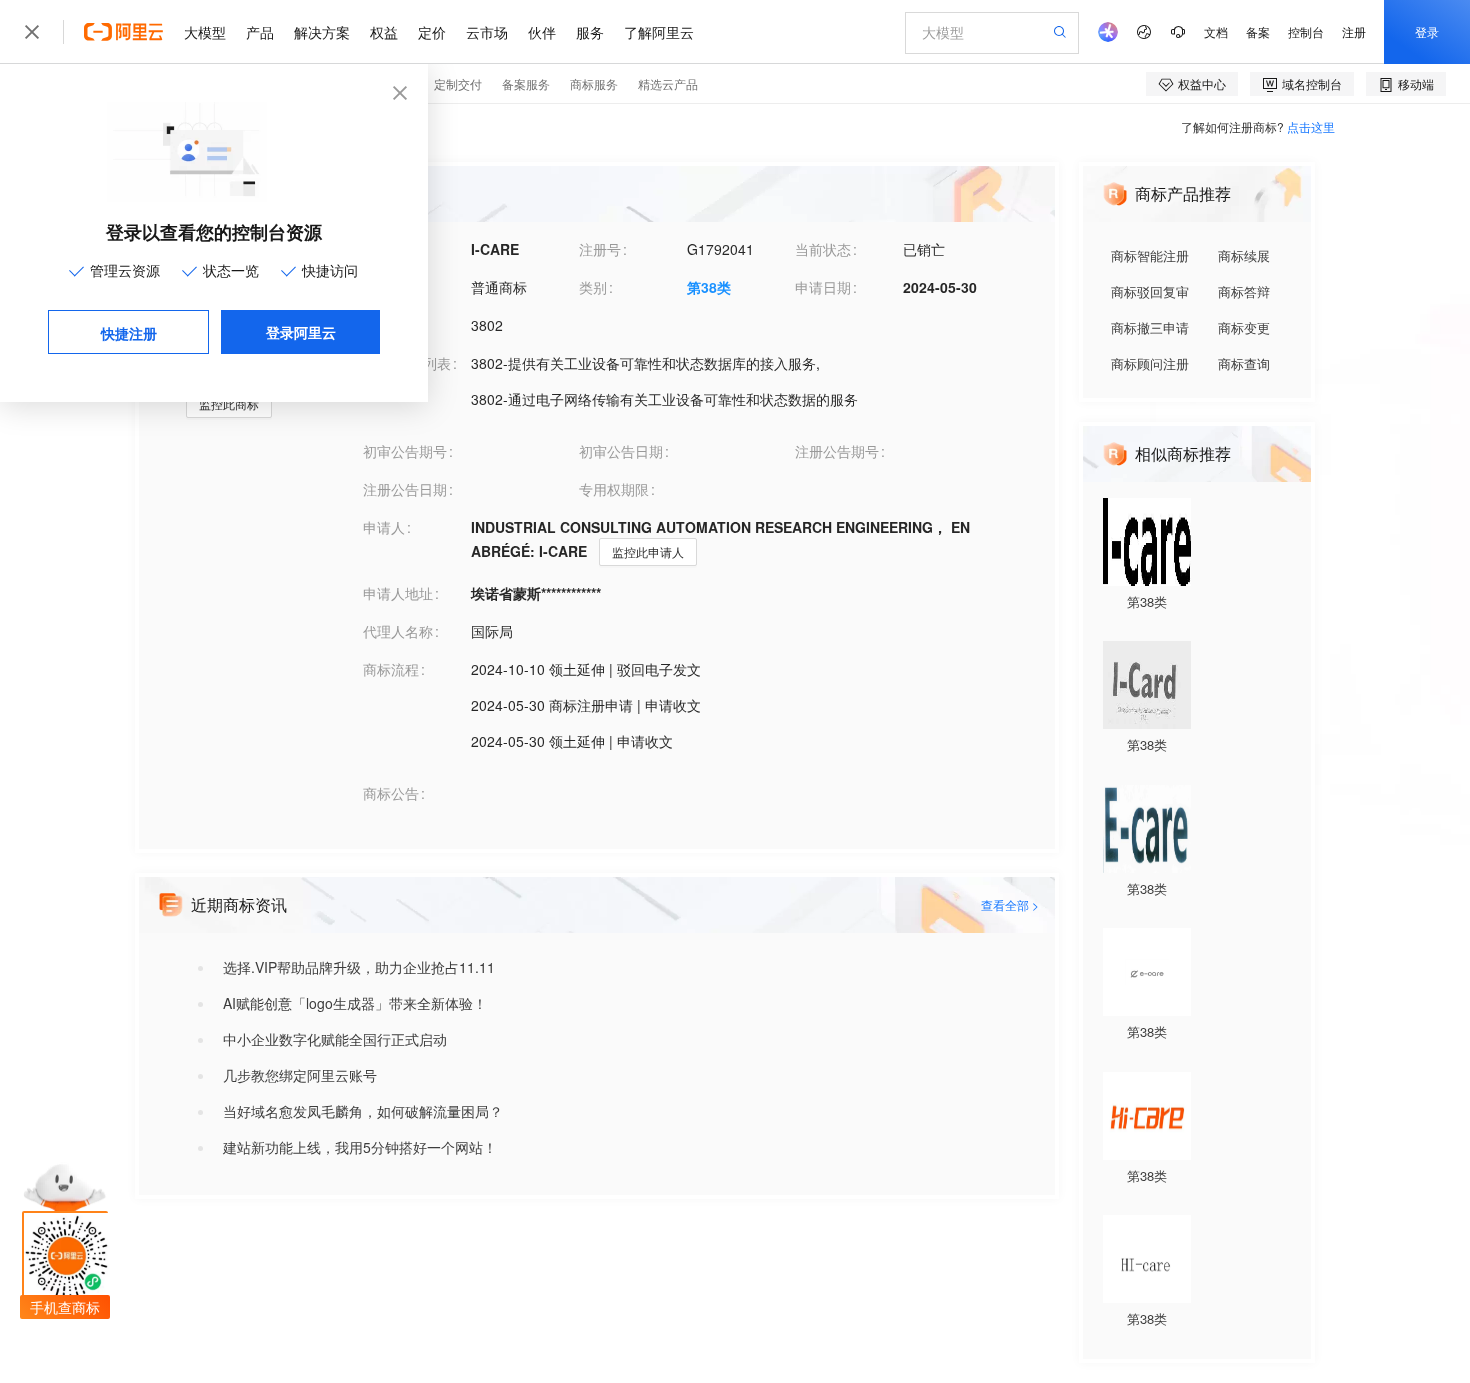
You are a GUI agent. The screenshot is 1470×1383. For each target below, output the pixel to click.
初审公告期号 (405, 451)
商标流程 (391, 669)
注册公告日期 (405, 489)
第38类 (709, 287)
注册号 (600, 249)
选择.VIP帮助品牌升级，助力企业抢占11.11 (359, 967)
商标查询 (1244, 363)
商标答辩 (1244, 291)
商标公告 (391, 793)
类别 (593, 287)
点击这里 (1311, 126)
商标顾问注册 (1150, 363)
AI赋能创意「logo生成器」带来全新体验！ (355, 1003)
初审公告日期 (621, 451)
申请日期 (823, 287)
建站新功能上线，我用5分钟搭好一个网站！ (360, 1147)
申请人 (384, 527)
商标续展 (1244, 255)
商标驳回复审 (1150, 291)
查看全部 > (1010, 904)
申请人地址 (398, 593)
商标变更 (1244, 327)
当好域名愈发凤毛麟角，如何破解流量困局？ (363, 1111)
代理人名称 (398, 631)
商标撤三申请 (1150, 327)
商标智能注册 (1150, 255)
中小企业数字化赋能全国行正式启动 (335, 1039)
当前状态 (823, 249)
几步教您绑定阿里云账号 (300, 1075)
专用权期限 (614, 489)
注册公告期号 (837, 451)
